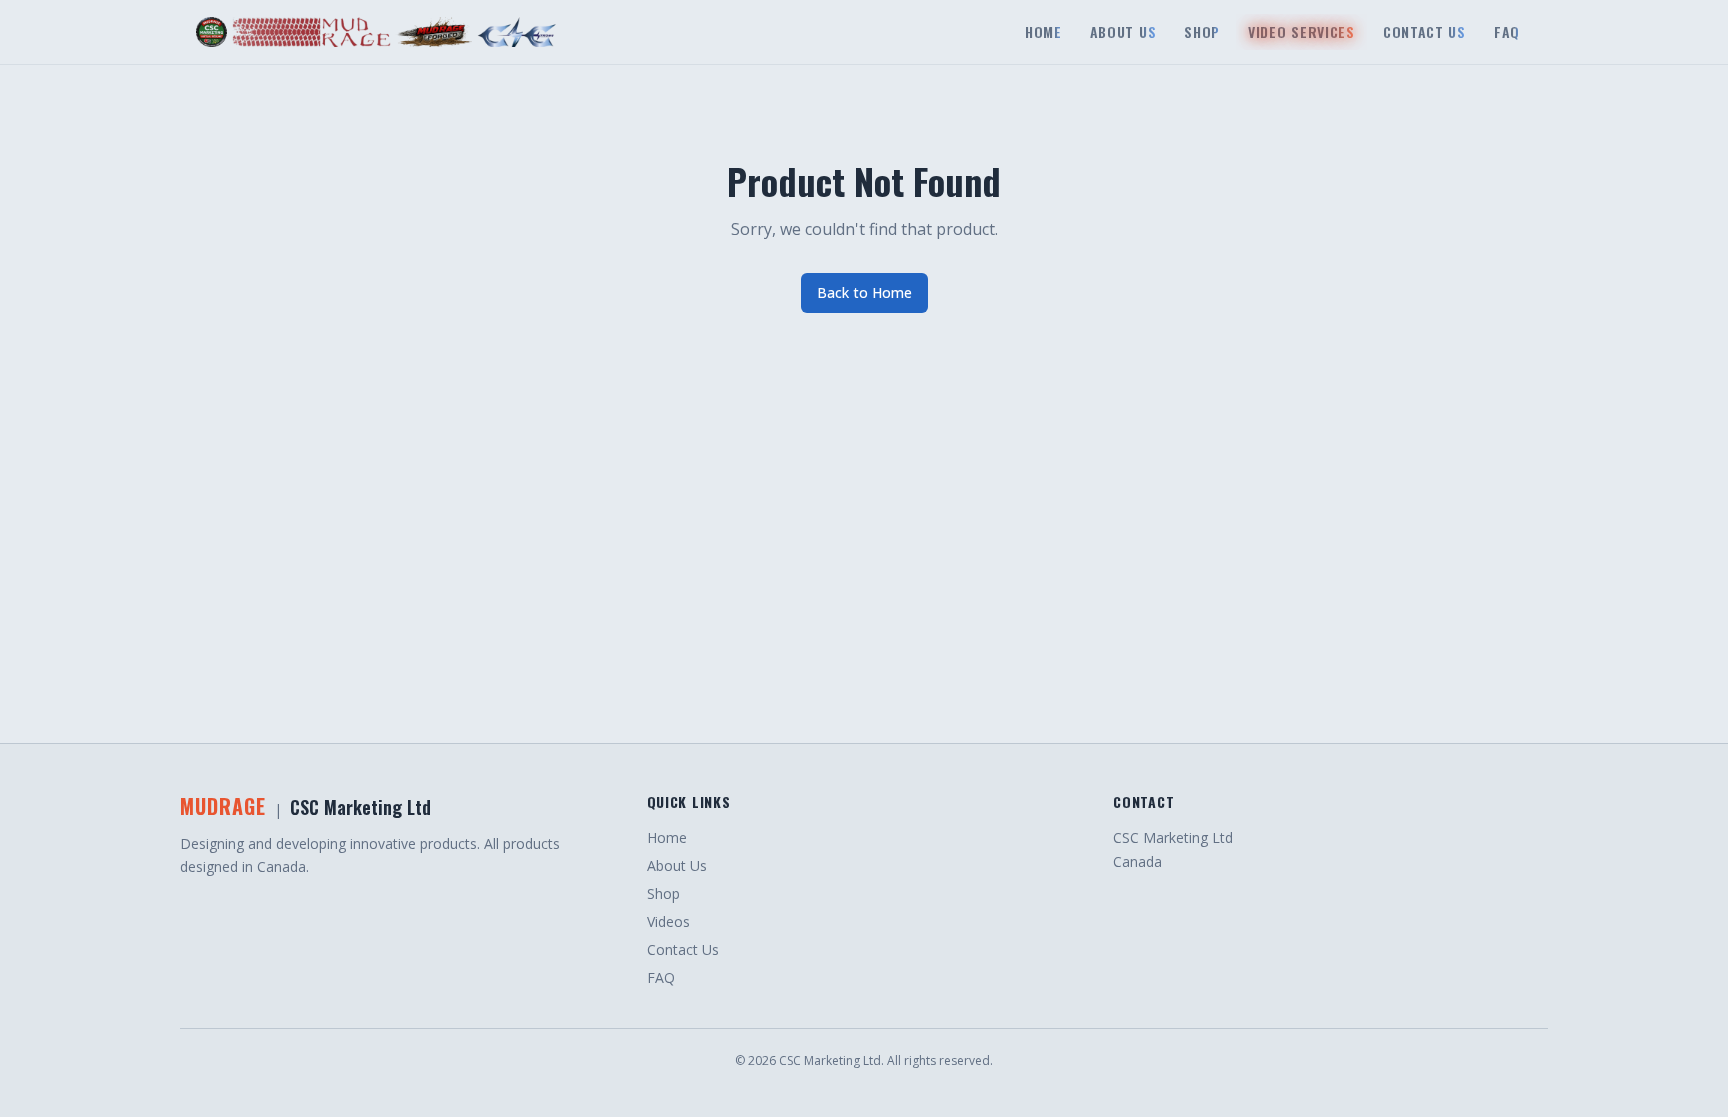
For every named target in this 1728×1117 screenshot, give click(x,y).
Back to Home (864, 292)
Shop (663, 893)
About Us (677, 865)
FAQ (661, 977)
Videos (668, 921)
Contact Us (683, 949)
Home (667, 837)
